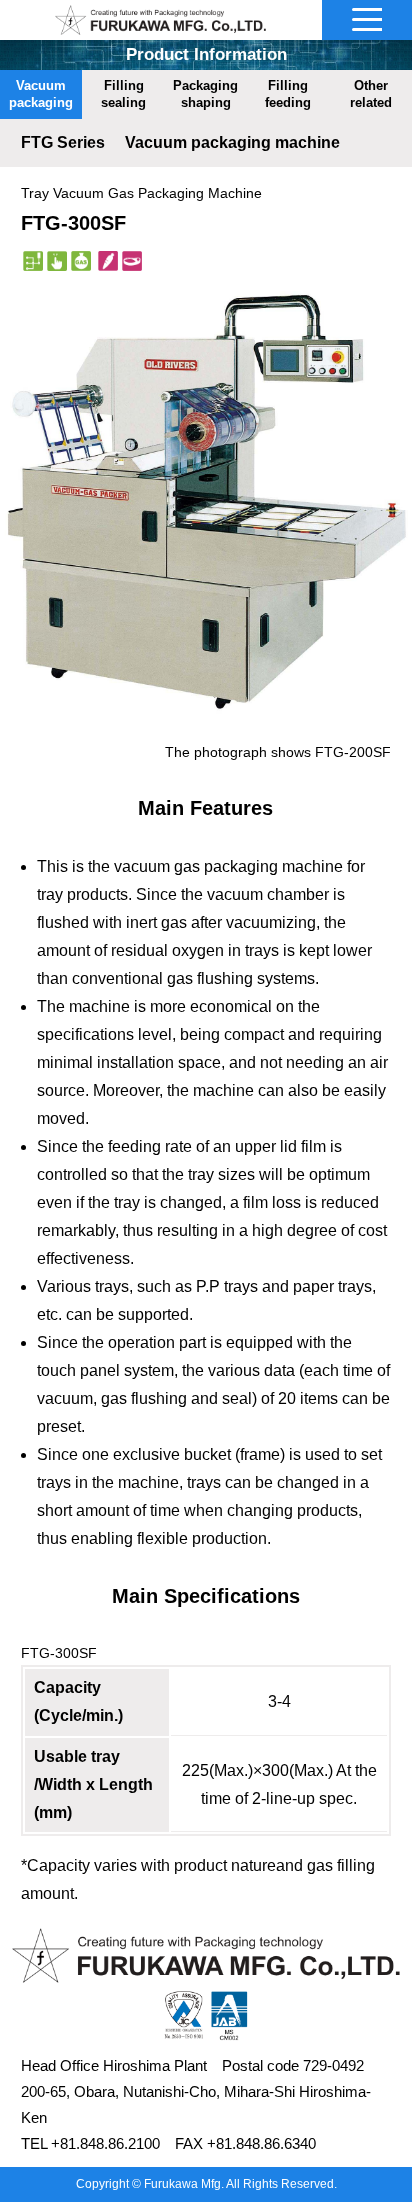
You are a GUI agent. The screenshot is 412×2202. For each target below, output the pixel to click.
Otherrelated (371, 94)
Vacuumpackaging (41, 94)
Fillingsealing (123, 94)
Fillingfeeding (288, 94)
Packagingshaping (205, 94)
